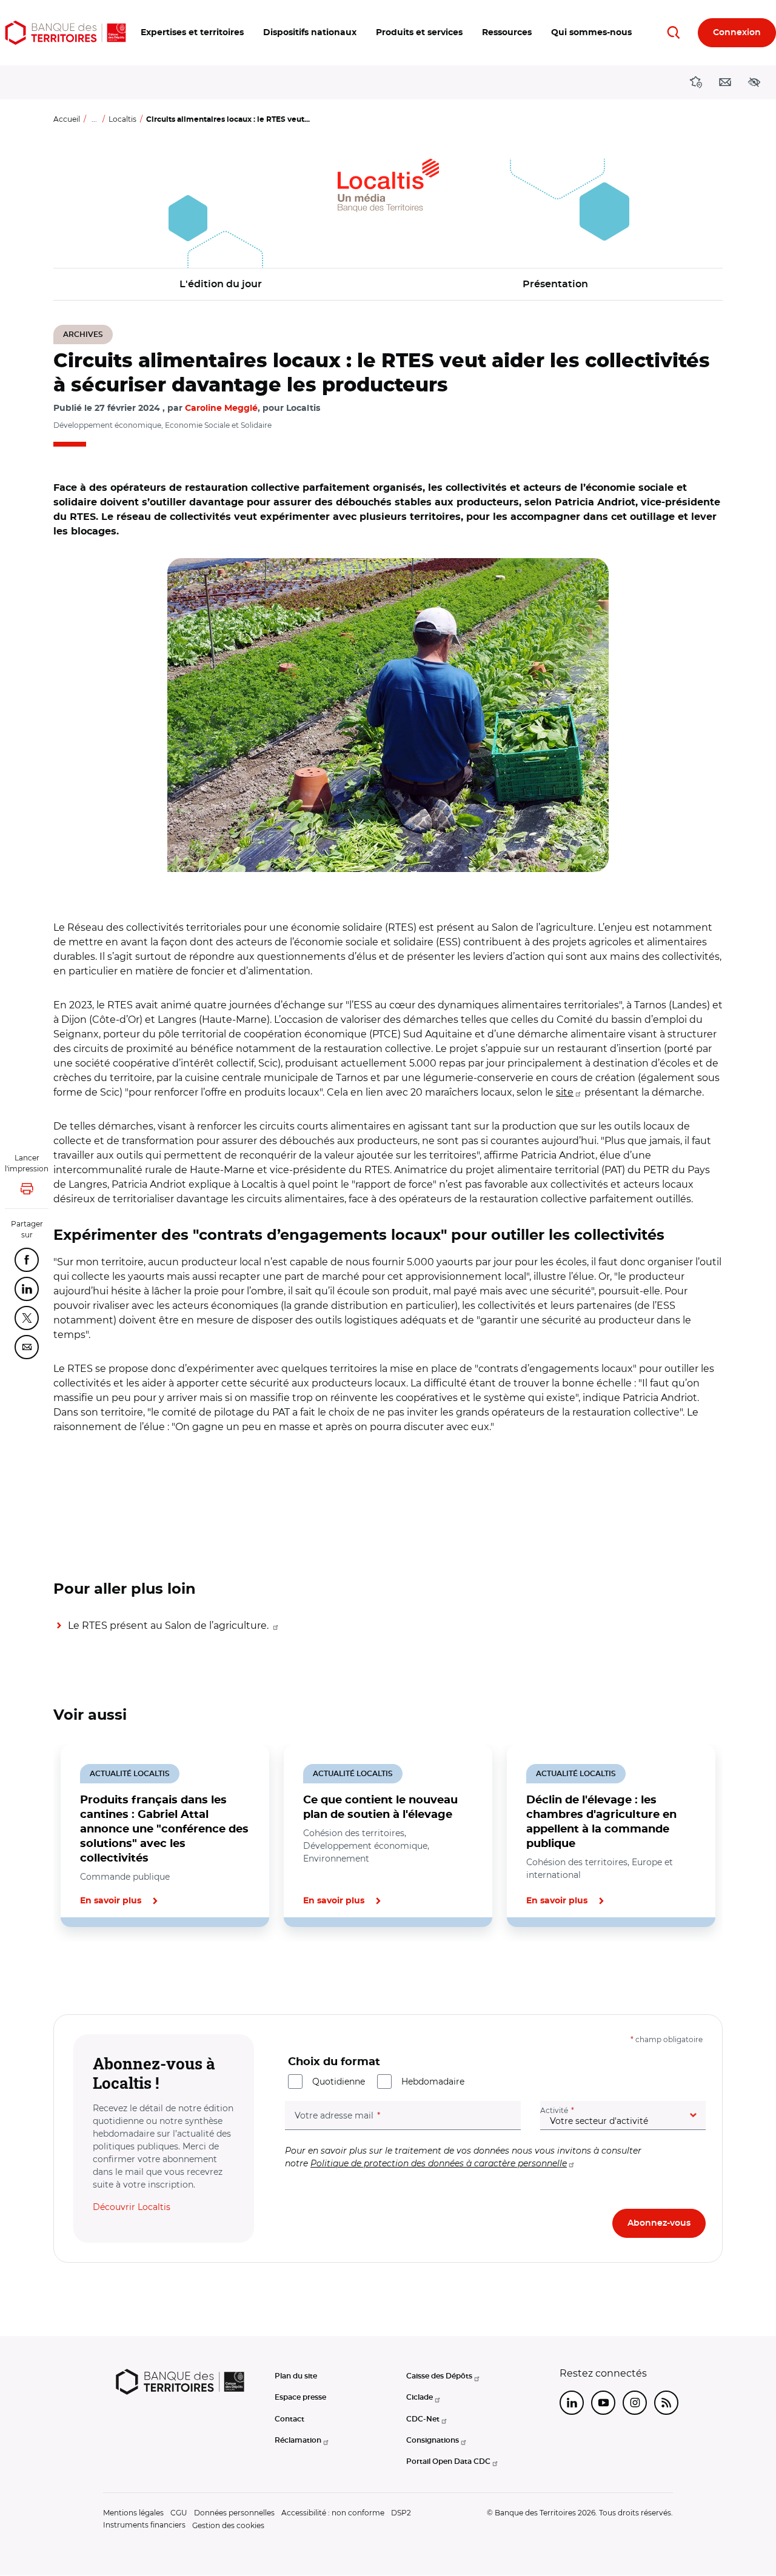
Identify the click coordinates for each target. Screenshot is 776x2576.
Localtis (122, 119)
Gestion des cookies (228, 2525)
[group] (388, 715)
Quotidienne (339, 2082)
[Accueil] (65, 33)
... (94, 119)
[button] (192, 33)
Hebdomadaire (433, 2082)
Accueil (67, 119)
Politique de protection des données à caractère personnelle (439, 2163)
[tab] (95, 1968)
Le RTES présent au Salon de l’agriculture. (169, 1626)
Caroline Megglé (221, 408)
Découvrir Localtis (132, 2207)
